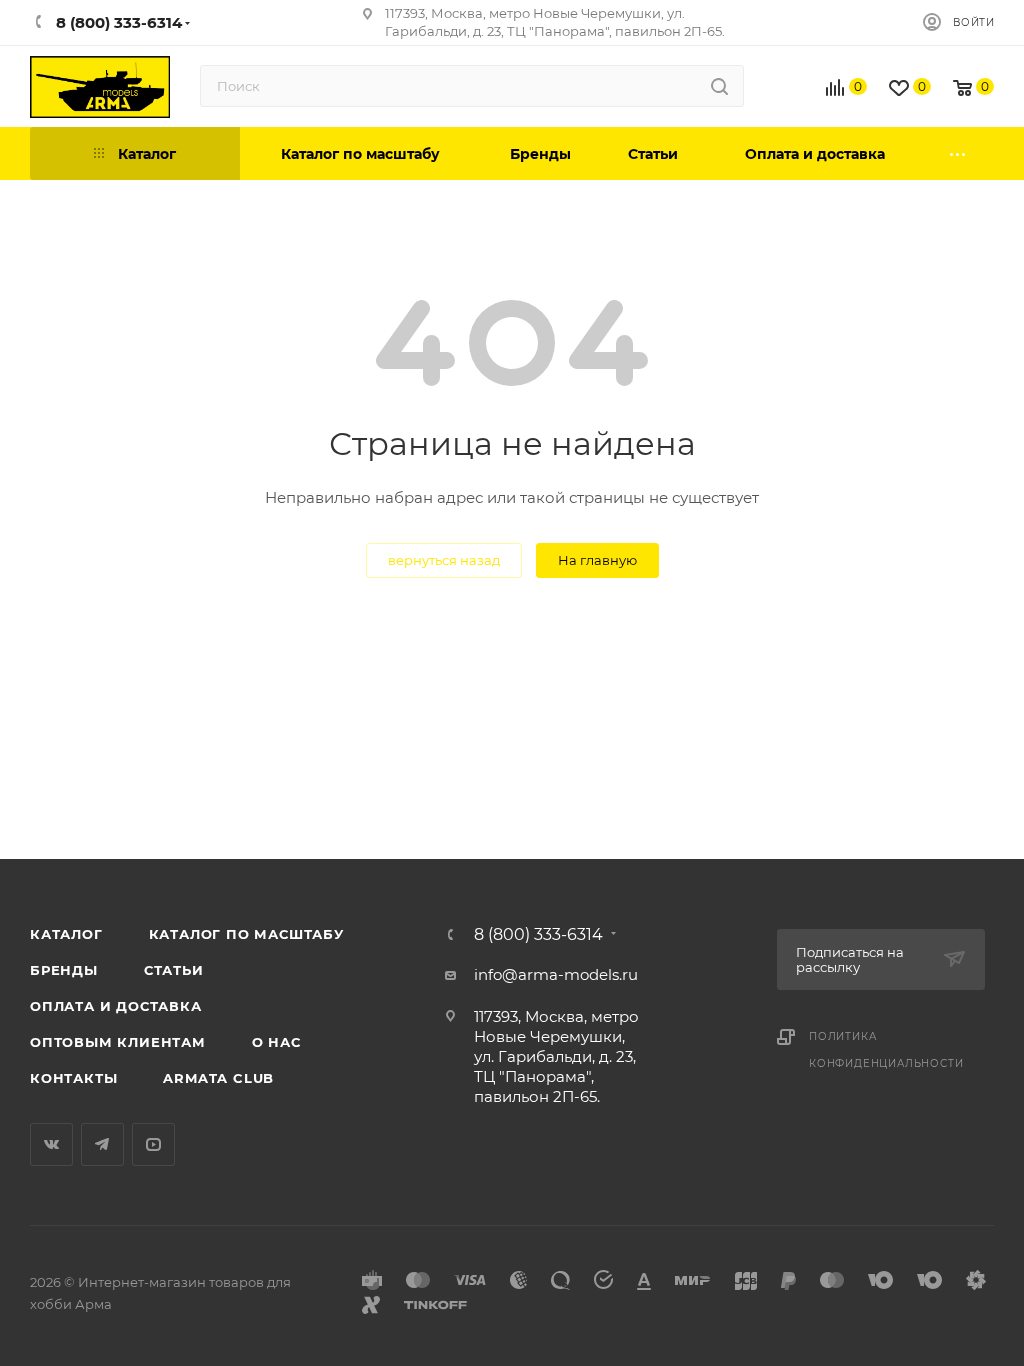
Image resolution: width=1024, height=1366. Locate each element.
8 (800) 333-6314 (538, 935)
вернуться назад (444, 560)
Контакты (73, 1078)
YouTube (153, 1144)
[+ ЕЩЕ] (959, 153)
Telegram (102, 1144)
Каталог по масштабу (246, 934)
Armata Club (218, 1078)
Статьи (174, 970)
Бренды (64, 970)
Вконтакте (51, 1144)
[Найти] (719, 86)
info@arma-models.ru (556, 974)
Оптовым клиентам (118, 1042)
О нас (276, 1042)
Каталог (66, 934)
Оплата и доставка (116, 1006)
